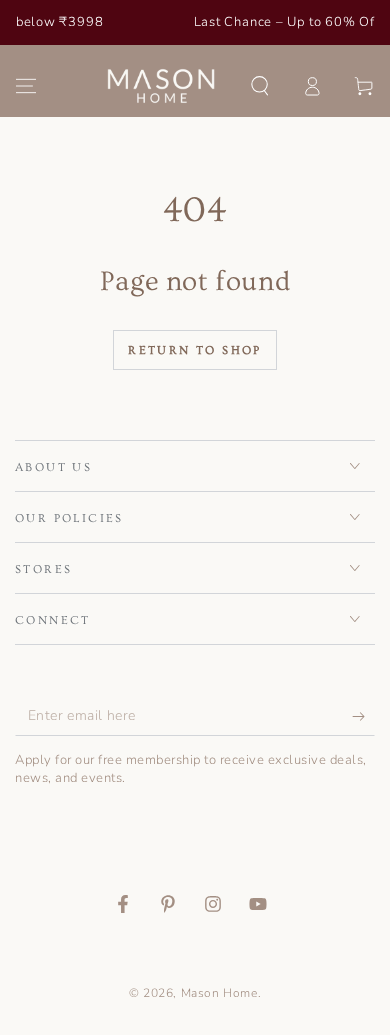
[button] (260, 86)
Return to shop (195, 350)
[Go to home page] (161, 86)
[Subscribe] (363, 716)
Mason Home (219, 993)
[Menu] (26, 86)
